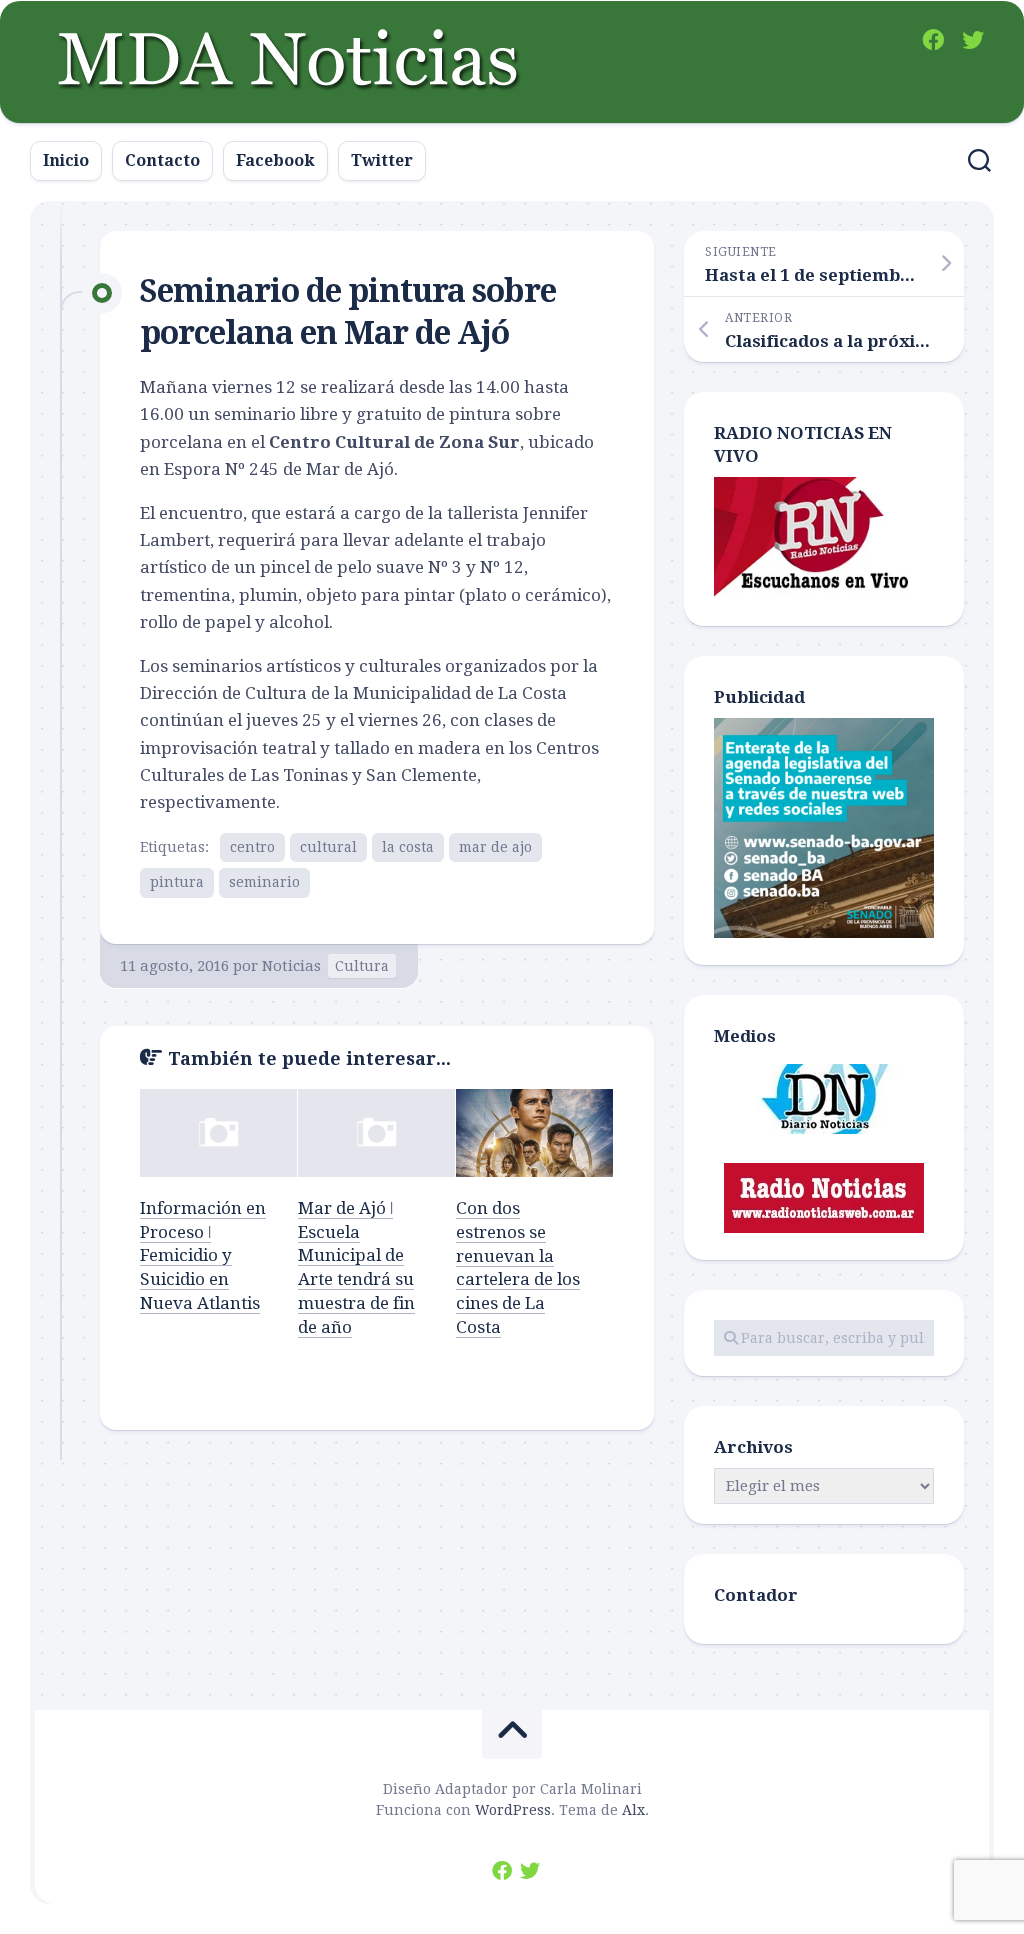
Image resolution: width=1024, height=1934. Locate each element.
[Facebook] (933, 40)
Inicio (66, 160)
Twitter (382, 160)
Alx (633, 1810)
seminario (264, 882)
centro (252, 847)
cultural (328, 847)
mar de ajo (495, 847)
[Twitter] (973, 40)
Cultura (362, 966)
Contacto (162, 160)
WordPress (513, 1810)
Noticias (291, 966)
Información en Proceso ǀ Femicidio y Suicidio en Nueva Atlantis (203, 1255)
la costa (408, 847)
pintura (177, 882)
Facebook (275, 160)
